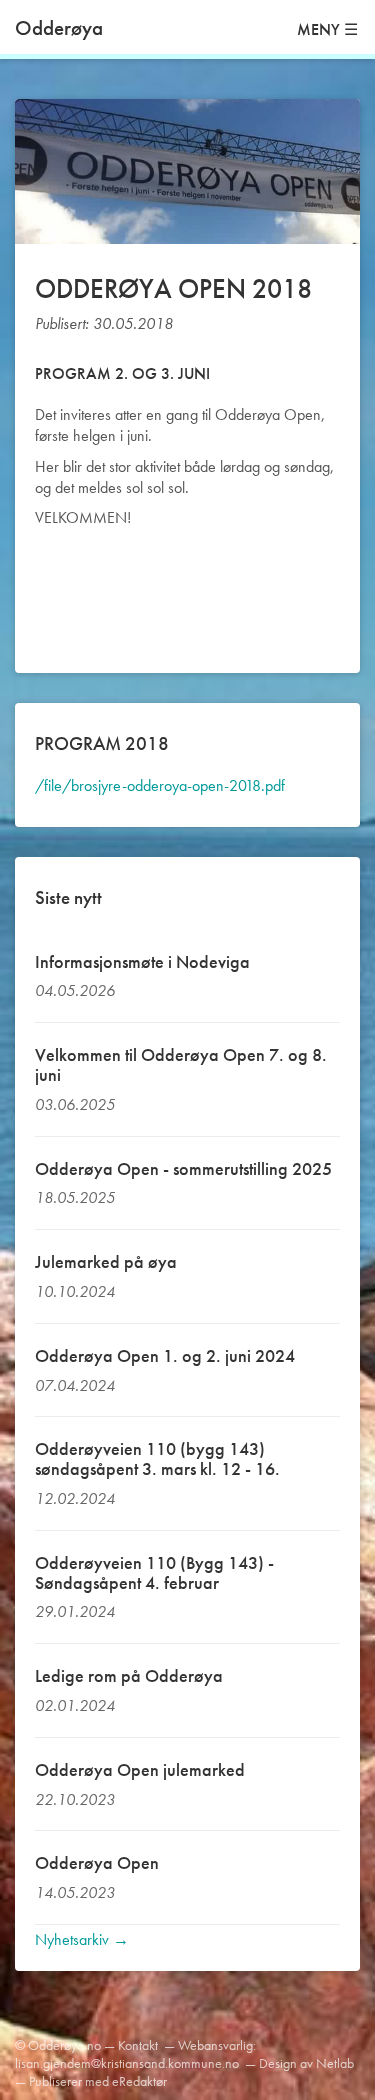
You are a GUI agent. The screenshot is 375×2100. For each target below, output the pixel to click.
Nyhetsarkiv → (82, 1939)
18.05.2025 (75, 1197)
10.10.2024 (75, 1291)
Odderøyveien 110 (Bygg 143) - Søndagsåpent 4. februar (154, 1572)
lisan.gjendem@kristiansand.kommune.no (127, 2063)
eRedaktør (139, 2081)
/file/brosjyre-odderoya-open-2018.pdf (160, 785)
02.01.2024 (75, 1705)
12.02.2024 (75, 1498)
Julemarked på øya (106, 1261)
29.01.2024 (75, 1611)
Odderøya (59, 27)
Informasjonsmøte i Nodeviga (142, 961)
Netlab (335, 2063)
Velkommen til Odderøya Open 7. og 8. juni (181, 1064)
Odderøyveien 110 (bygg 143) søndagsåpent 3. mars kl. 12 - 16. (157, 1458)
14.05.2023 (75, 1892)
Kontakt (138, 2045)
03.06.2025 (75, 1104)
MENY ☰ (327, 29)
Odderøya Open (97, 1862)
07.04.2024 (75, 1385)
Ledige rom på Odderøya (129, 1675)
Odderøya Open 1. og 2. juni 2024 (165, 1355)
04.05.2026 (75, 990)
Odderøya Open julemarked (140, 1769)
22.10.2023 (75, 1799)
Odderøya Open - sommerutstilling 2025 (183, 1168)
